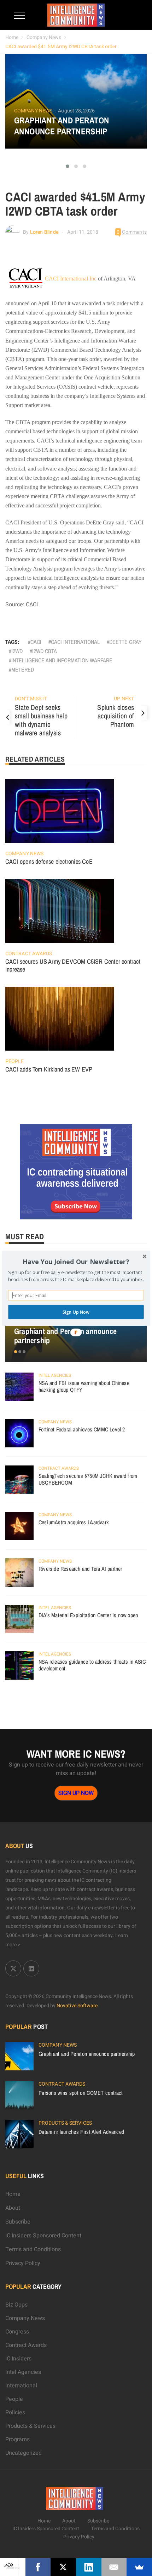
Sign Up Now (76, 1312)
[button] (76, 1262)
